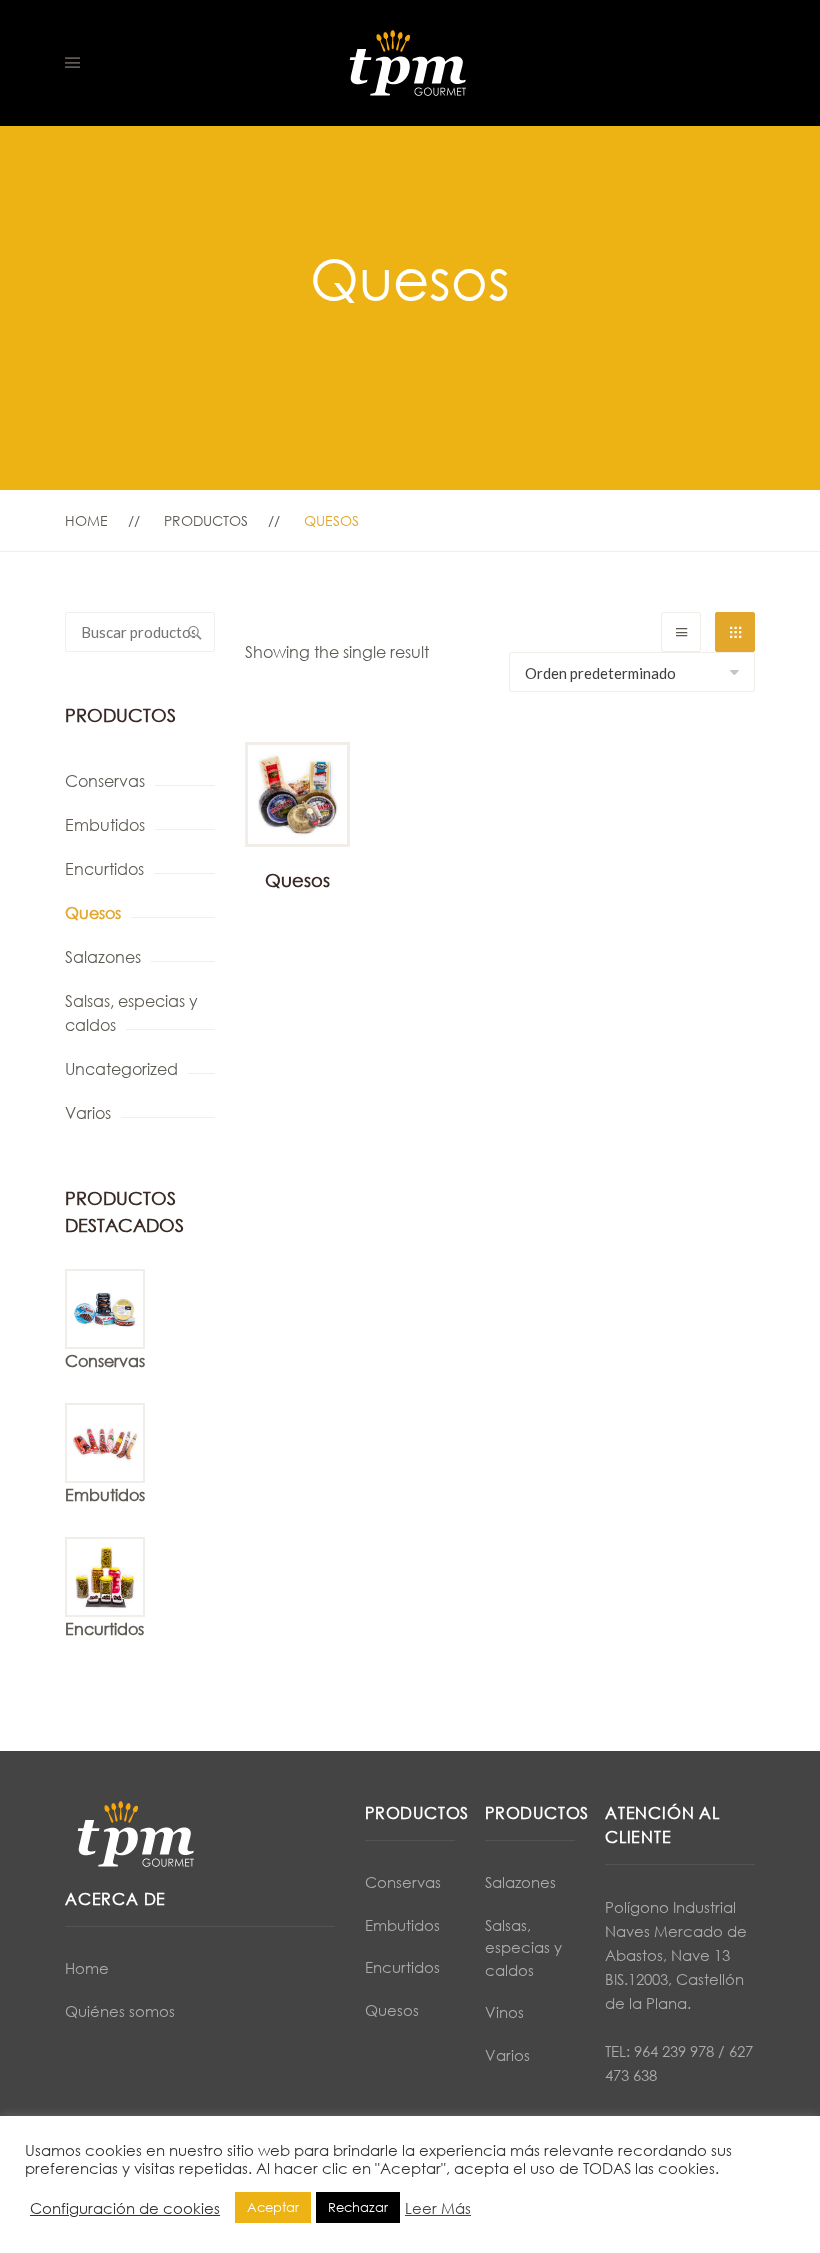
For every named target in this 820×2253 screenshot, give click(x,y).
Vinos (504, 2012)
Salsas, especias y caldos (131, 1013)
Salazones (103, 957)
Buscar (195, 632)
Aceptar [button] (273, 2207)
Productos (206, 520)
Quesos (93, 913)
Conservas (105, 781)
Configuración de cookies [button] (125, 2208)
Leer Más (438, 2208)
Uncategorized (121, 1069)
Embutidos (105, 825)
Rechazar (358, 2207)
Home (86, 520)
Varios (88, 1113)
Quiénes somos (120, 2011)
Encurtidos (104, 869)
